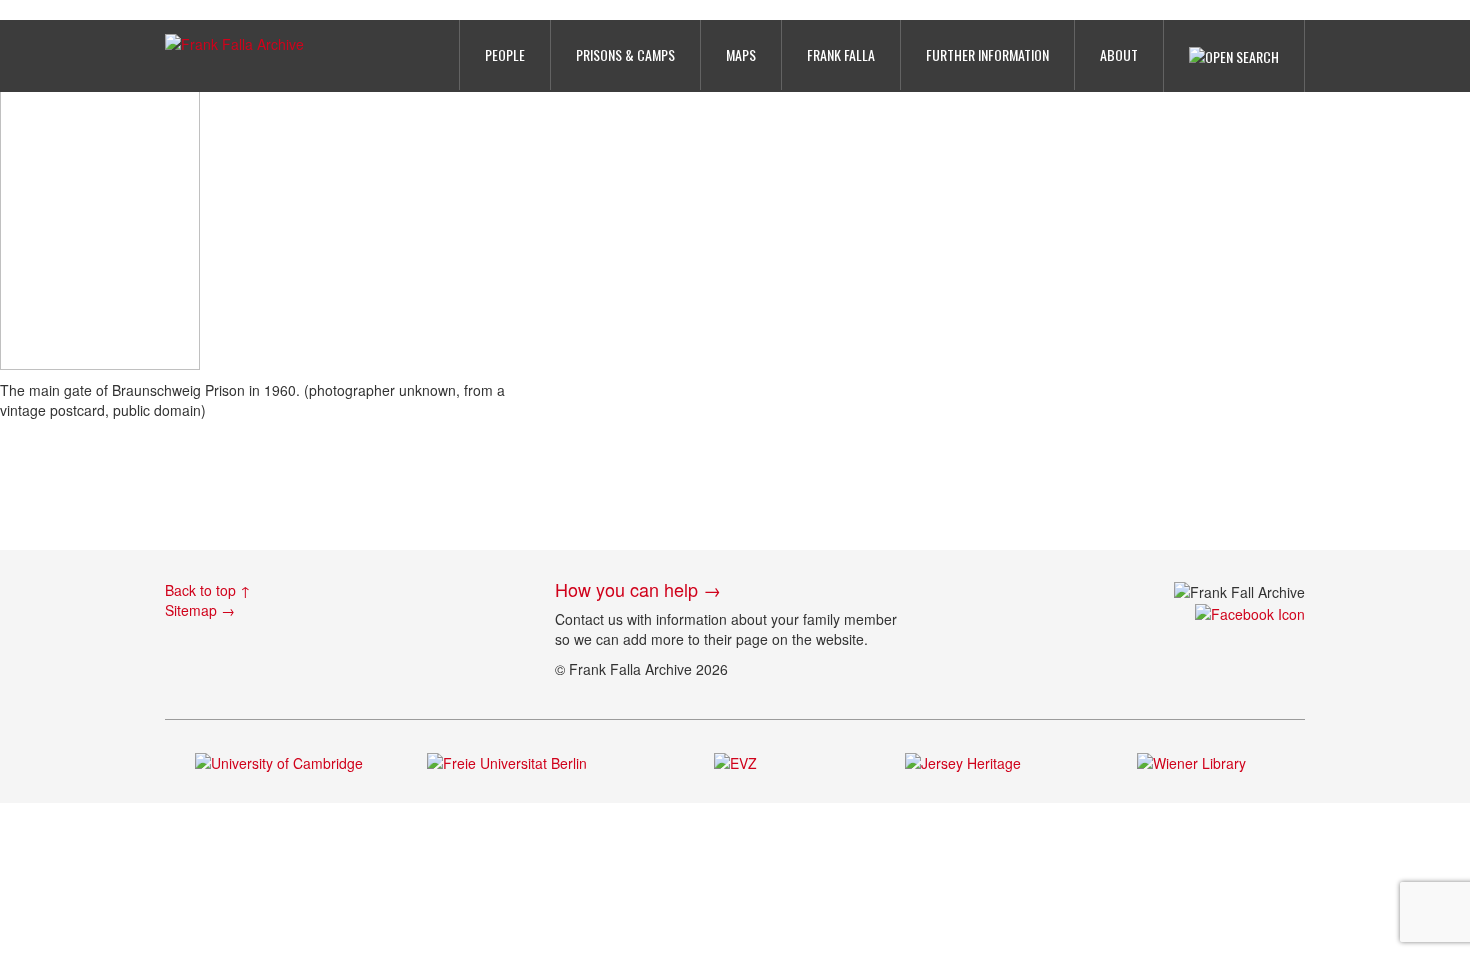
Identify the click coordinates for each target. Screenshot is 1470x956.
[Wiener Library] (1191, 760)
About (1119, 54)
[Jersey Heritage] (963, 760)
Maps (741, 54)
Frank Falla (841, 54)
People (505, 54)
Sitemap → (200, 610)
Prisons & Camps (625, 54)
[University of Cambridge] (279, 760)
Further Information (987, 54)
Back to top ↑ (208, 590)
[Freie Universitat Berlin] (507, 760)
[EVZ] (735, 760)
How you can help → (638, 589)
